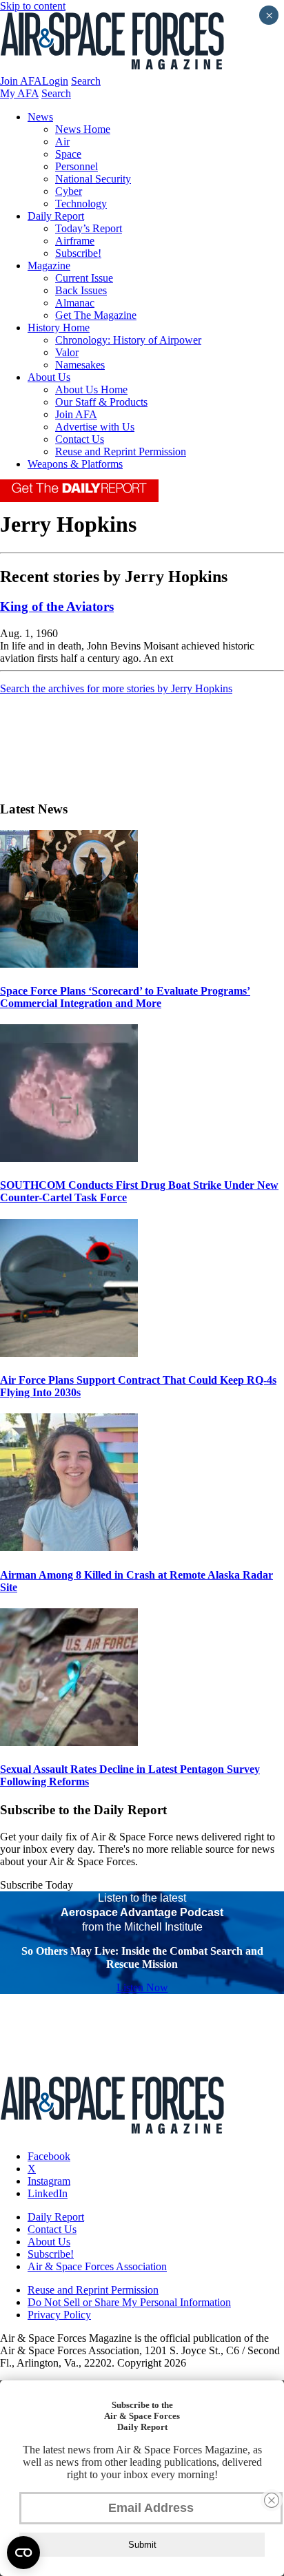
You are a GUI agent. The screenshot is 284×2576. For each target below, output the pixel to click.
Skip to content (33, 6)
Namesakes (80, 365)
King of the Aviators (57, 606)
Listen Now (142, 1987)
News (40, 117)
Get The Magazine (96, 315)
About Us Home (91, 389)
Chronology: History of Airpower (128, 340)
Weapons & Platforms (75, 464)
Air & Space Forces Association (97, 2266)
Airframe (75, 241)
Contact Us (80, 439)
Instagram (49, 2181)
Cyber (69, 191)
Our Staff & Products (101, 402)
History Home (59, 328)
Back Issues (81, 290)
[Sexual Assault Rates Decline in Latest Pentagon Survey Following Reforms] (69, 1742)
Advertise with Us (95, 427)
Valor (67, 352)
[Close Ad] (272, 2500)
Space (68, 154)
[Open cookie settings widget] (23, 2553)
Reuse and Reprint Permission (121, 451)
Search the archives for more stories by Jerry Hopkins (116, 688)
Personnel (77, 166)
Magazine (49, 266)
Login (55, 81)
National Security (93, 179)
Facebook (49, 2156)
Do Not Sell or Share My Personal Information (129, 2302)
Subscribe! (78, 253)
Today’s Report (89, 228)
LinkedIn (48, 2193)
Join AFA (21, 81)
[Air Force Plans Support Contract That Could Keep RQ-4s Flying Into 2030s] (69, 1353)
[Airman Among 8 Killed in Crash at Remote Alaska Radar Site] (69, 1547)
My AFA (19, 93)
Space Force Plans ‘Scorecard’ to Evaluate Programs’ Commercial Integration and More (125, 997)
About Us (49, 377)
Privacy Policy (59, 2315)
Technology (81, 204)
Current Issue (84, 278)
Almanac (75, 303)
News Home (83, 129)
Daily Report (56, 216)
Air (62, 142)
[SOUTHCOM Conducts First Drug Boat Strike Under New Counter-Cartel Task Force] (69, 1158)
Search (86, 81)
